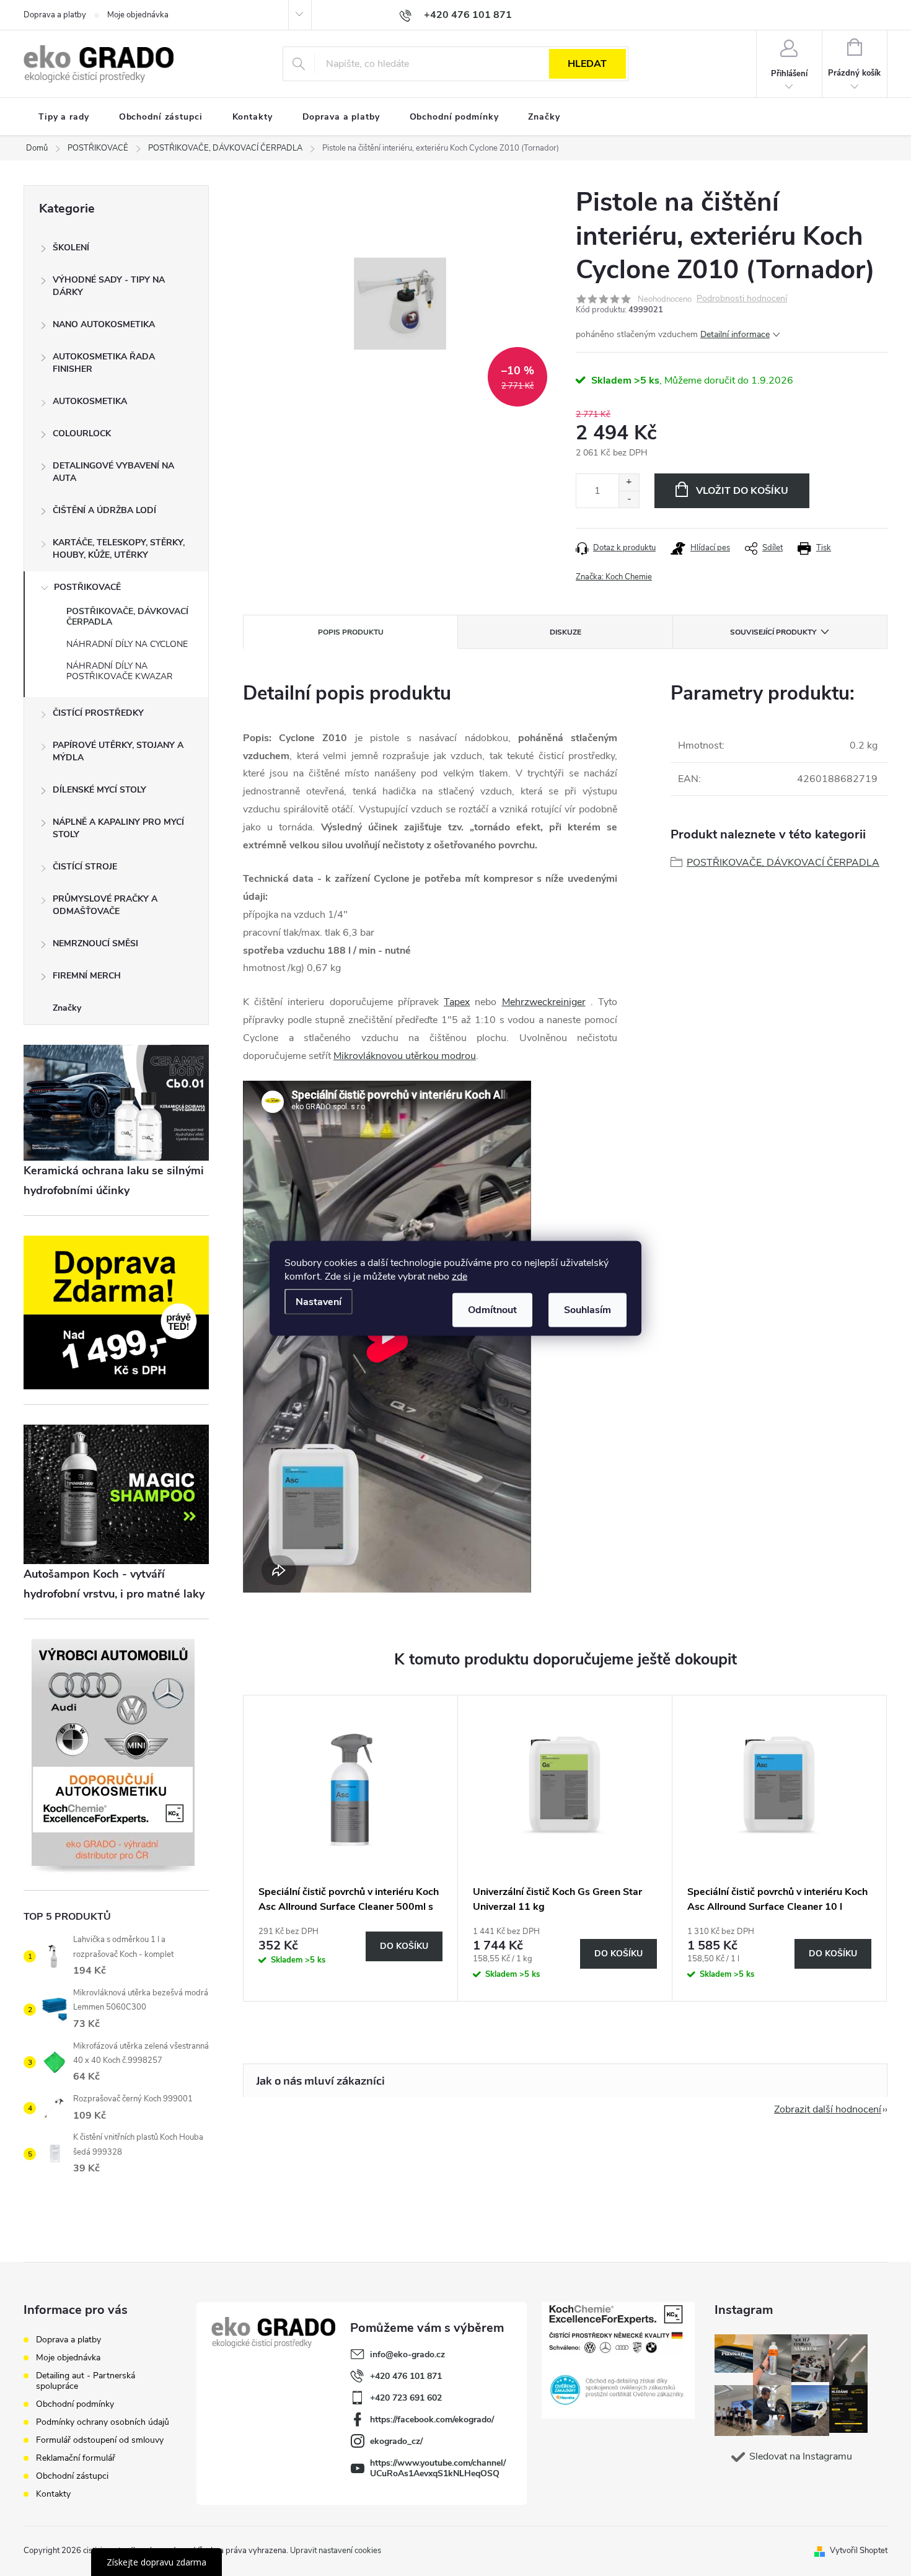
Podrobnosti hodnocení (742, 299)
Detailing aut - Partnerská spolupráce (86, 2381)
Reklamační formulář (76, 2458)
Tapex (457, 1002)
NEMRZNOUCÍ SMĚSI (95, 943)
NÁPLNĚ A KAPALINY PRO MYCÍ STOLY (118, 828)
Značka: (614, 577)
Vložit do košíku (742, 491)
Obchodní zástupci (72, 2476)
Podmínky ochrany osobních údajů (103, 2422)
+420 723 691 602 (406, 2398)
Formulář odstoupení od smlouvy (100, 2440)
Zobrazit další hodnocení (828, 2109)
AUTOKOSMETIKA (90, 401)
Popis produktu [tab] (351, 632)
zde (460, 1276)
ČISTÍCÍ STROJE (85, 867)
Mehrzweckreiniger (544, 1002)
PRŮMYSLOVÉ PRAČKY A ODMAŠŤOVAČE (105, 905)
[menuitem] (64, 117)
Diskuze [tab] (566, 632)
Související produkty (773, 632)
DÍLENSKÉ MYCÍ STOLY (99, 790)
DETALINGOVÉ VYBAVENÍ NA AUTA (113, 472)
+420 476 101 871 (406, 2376)
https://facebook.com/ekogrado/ (432, 2420)
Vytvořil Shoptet (859, 2551)
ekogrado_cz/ (396, 2441)
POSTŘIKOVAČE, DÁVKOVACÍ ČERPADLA (127, 617)
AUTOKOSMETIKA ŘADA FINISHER (104, 363)
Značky (67, 1008)
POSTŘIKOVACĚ (87, 587)
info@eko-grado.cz (407, 2354)
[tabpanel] (351, 1848)
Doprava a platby (55, 15)
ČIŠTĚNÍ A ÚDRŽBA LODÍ (104, 510)
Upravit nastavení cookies (336, 2551)
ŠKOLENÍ (71, 248)
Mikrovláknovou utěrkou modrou (405, 1056)
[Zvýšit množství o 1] (629, 482)
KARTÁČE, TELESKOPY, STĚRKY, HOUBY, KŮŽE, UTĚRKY (119, 549)
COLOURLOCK (82, 433)
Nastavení (319, 1301)
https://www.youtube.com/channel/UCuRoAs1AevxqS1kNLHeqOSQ (438, 2468)
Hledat (587, 64)
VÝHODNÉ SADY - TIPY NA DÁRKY (109, 286)
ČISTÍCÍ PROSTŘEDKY (98, 713)
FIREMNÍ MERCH (87, 976)
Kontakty (53, 2494)
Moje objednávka (138, 15)
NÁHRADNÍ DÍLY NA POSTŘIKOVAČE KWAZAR (120, 671)
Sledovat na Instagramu (801, 2456)
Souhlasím (588, 1309)
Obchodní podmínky (75, 2404)
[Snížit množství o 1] (629, 499)
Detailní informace (735, 334)
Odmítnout (492, 1309)
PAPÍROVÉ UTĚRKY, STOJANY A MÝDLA (118, 751)
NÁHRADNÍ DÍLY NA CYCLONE (127, 644)
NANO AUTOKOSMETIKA (104, 324)
